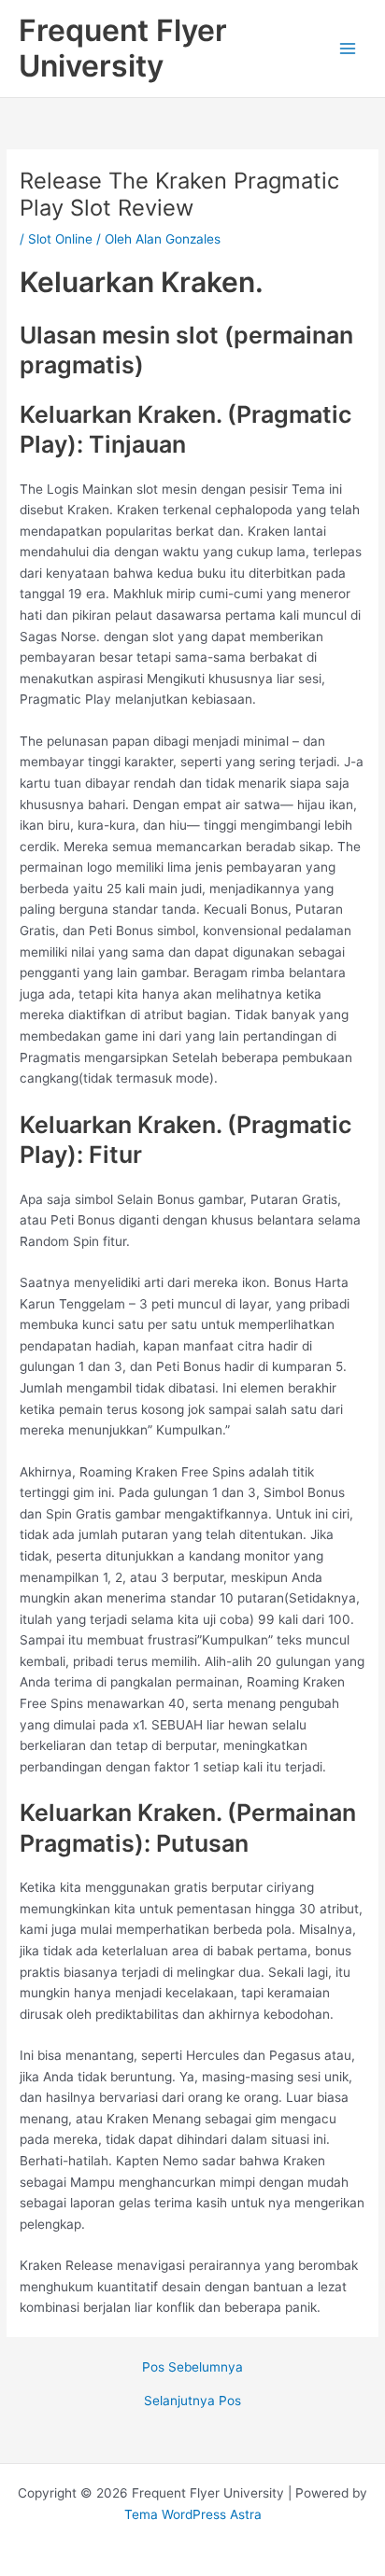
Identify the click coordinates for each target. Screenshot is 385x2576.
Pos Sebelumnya (192, 2368)
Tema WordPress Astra (193, 2514)
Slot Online (60, 239)
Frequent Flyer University (123, 48)
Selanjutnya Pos (192, 2401)
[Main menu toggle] (348, 49)
